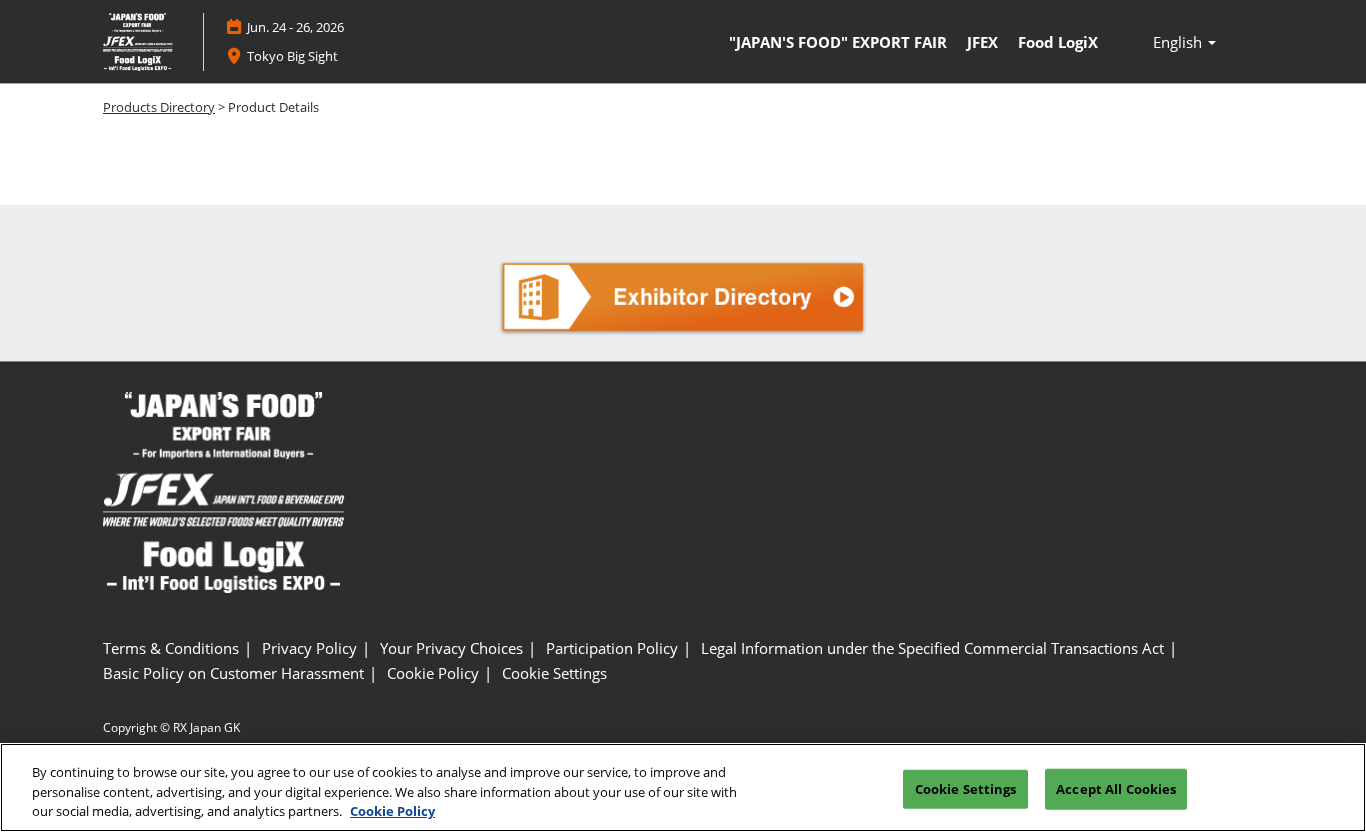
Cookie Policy (392, 811)
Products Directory (159, 107)
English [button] (1179, 42)
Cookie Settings (966, 788)
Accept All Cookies (1116, 788)
